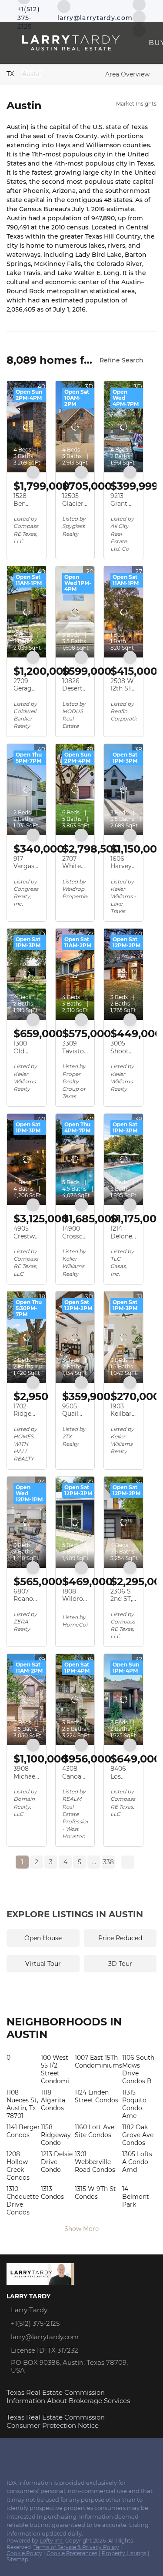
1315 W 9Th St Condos (95, 2193)
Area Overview (127, 74)
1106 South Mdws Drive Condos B (138, 2069)
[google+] (63, 2453)
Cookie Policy (24, 2553)
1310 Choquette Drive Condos (23, 2201)
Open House (43, 1938)
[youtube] (139, 17)
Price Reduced (120, 1938)
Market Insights (136, 104)
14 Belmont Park (136, 2197)
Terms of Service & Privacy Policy (76, 2547)
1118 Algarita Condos (53, 2100)
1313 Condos (52, 2193)
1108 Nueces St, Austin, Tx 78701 (22, 2104)
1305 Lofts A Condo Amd (137, 2162)
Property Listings (124, 2553)
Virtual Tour (43, 1964)
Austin (32, 74)
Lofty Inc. (52, 2541)
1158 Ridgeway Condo (56, 2135)
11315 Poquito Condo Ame (134, 2104)
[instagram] (28, 2453)
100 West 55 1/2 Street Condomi (55, 2069)
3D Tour (120, 1964)
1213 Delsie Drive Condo (57, 2162)
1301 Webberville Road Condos (95, 2162)
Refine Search (121, 360)
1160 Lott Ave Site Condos (95, 2131)
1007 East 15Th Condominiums (98, 2061)
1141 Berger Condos (23, 2131)
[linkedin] (10, 2453)
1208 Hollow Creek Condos (18, 2166)
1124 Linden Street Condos (96, 2096)
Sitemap (17, 2559)
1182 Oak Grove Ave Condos (138, 2135)
